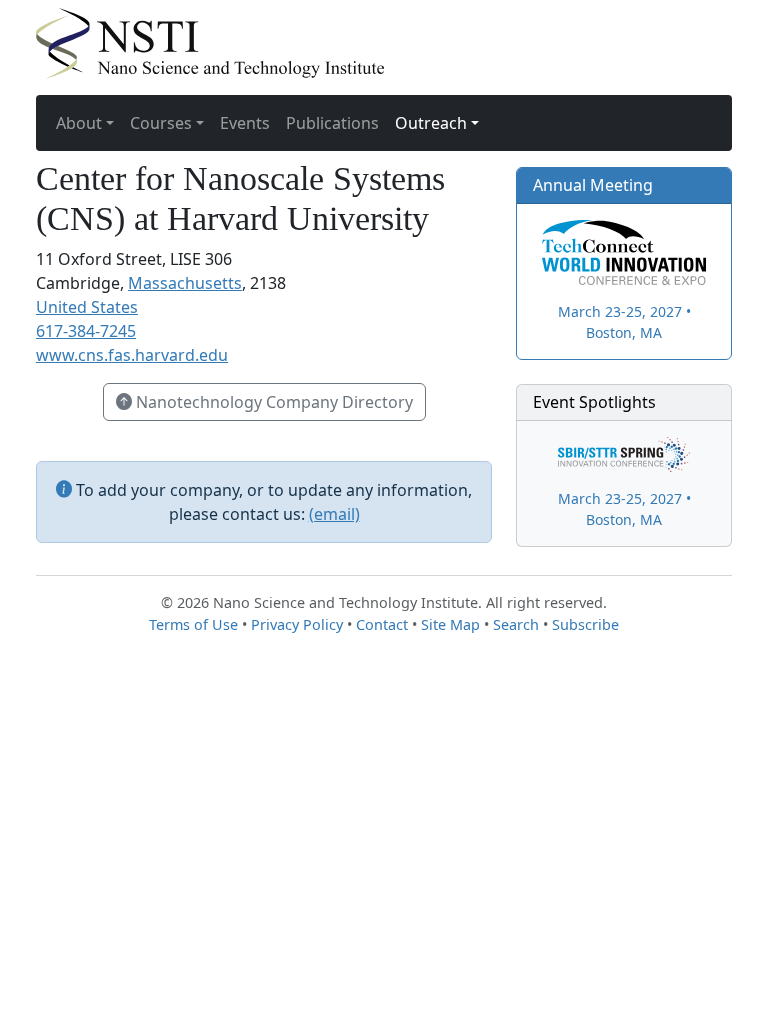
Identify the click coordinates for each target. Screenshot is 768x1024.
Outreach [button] (431, 123)
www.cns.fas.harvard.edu (132, 355)
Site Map (450, 624)
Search (516, 624)
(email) (334, 514)
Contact (382, 624)
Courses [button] (161, 123)
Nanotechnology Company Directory (272, 402)
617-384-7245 (86, 331)
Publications (332, 123)
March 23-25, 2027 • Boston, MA (624, 322)
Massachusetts (185, 283)
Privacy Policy (297, 624)
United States (87, 307)
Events (245, 123)
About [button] (79, 123)
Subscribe (585, 624)
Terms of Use (193, 624)
